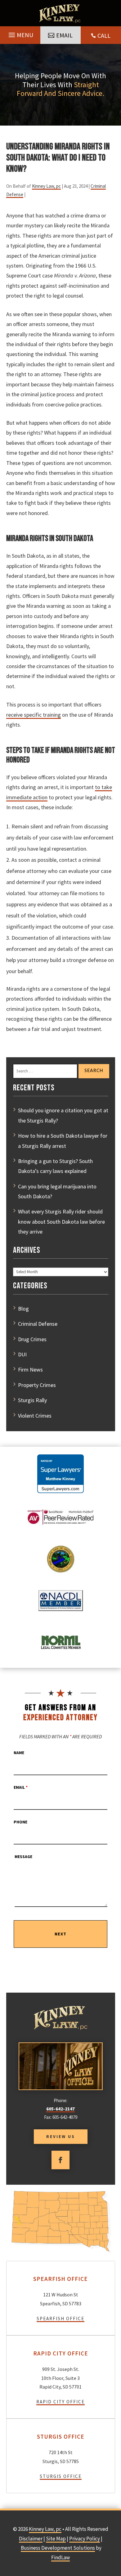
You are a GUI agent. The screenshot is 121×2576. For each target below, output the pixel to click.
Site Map (56, 2539)
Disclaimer (31, 2539)
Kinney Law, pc (46, 186)
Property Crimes (37, 1385)
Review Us (61, 2136)
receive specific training (34, 715)
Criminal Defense (38, 1324)
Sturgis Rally (32, 1400)
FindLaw (60, 2557)
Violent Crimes (35, 1416)
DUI (22, 1354)
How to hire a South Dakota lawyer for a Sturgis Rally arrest (63, 1141)
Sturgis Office (61, 2476)
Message (23, 1857)
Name (19, 1753)
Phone (20, 1822)
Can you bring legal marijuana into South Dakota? (57, 1191)
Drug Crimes (32, 1339)
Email (64, 35)
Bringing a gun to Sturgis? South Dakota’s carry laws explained (55, 1166)
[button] (20, 33)
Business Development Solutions (58, 2548)
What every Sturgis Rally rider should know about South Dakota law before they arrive (61, 1221)
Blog (23, 1309)
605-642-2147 (60, 2109)
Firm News (30, 1370)
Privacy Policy (85, 2539)
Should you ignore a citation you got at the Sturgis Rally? (63, 1115)
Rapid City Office (60, 2402)
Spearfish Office (60, 2318)
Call (104, 35)
